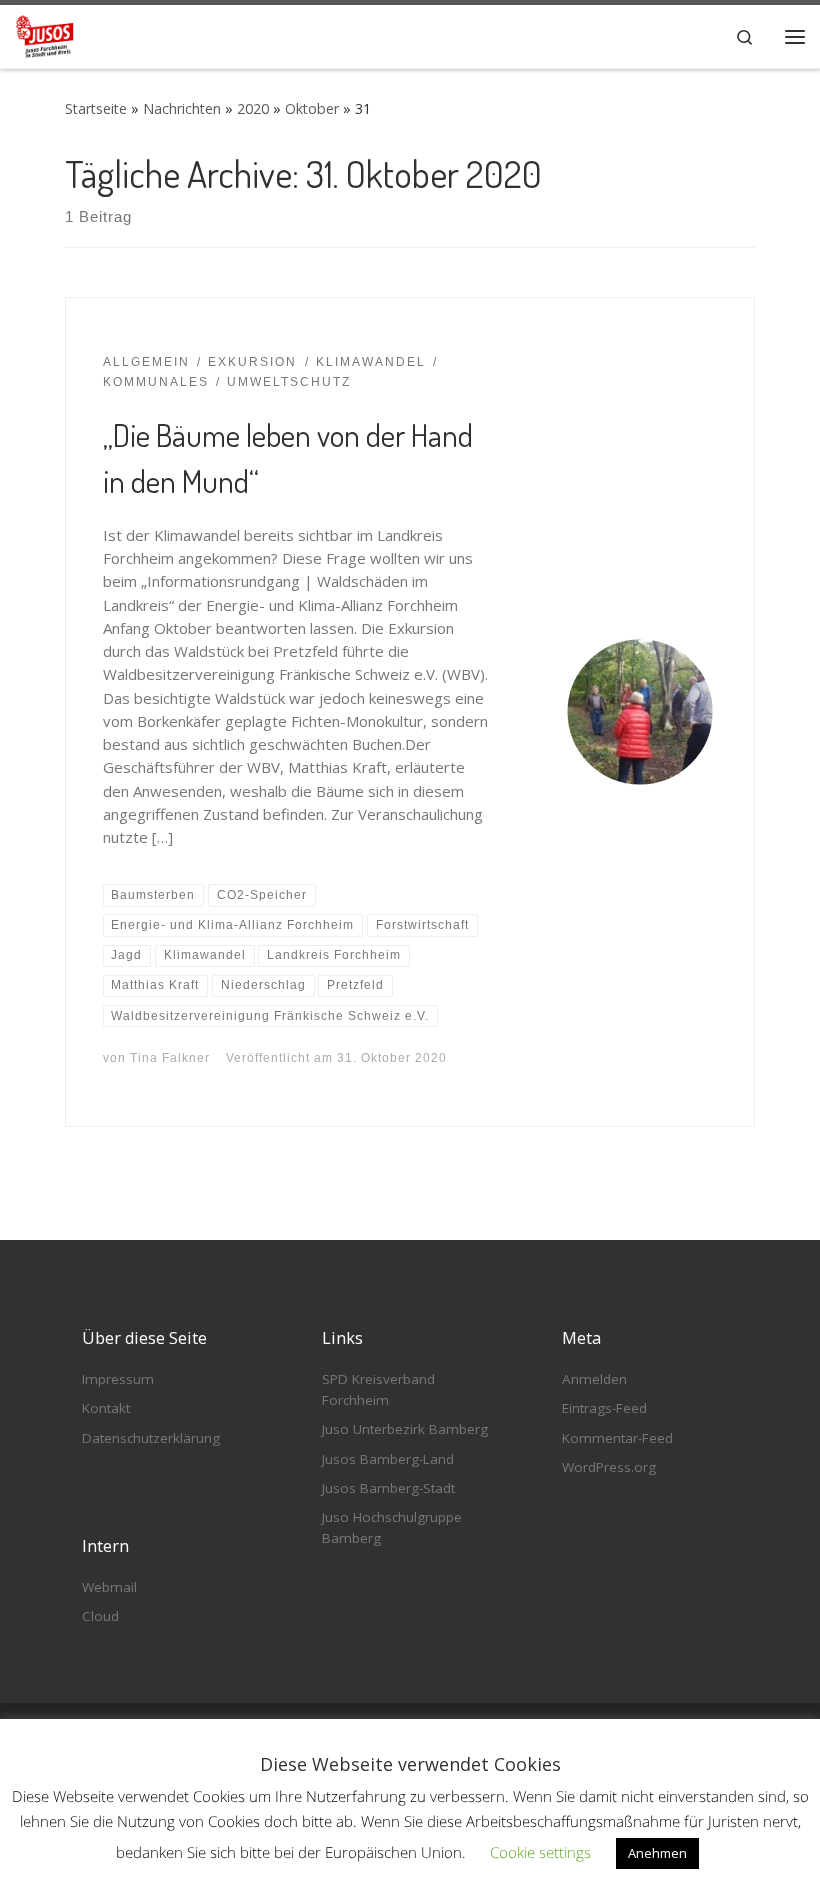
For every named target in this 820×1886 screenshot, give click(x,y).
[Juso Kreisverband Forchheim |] (45, 33)
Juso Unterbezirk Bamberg (405, 1429)
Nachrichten (182, 108)
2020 (253, 108)
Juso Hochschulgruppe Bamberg (392, 1527)
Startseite (96, 108)
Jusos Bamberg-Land (388, 1459)
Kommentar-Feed (617, 1438)
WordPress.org (609, 1467)
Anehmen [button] (657, 1853)
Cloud (100, 1616)
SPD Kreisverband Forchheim (378, 1389)
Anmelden (594, 1379)
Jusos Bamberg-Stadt (388, 1488)
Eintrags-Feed (604, 1408)
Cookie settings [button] (540, 1852)
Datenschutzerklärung (151, 1438)
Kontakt (106, 1408)
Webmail (109, 1587)
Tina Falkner (170, 1058)
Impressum (118, 1379)
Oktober (312, 108)
